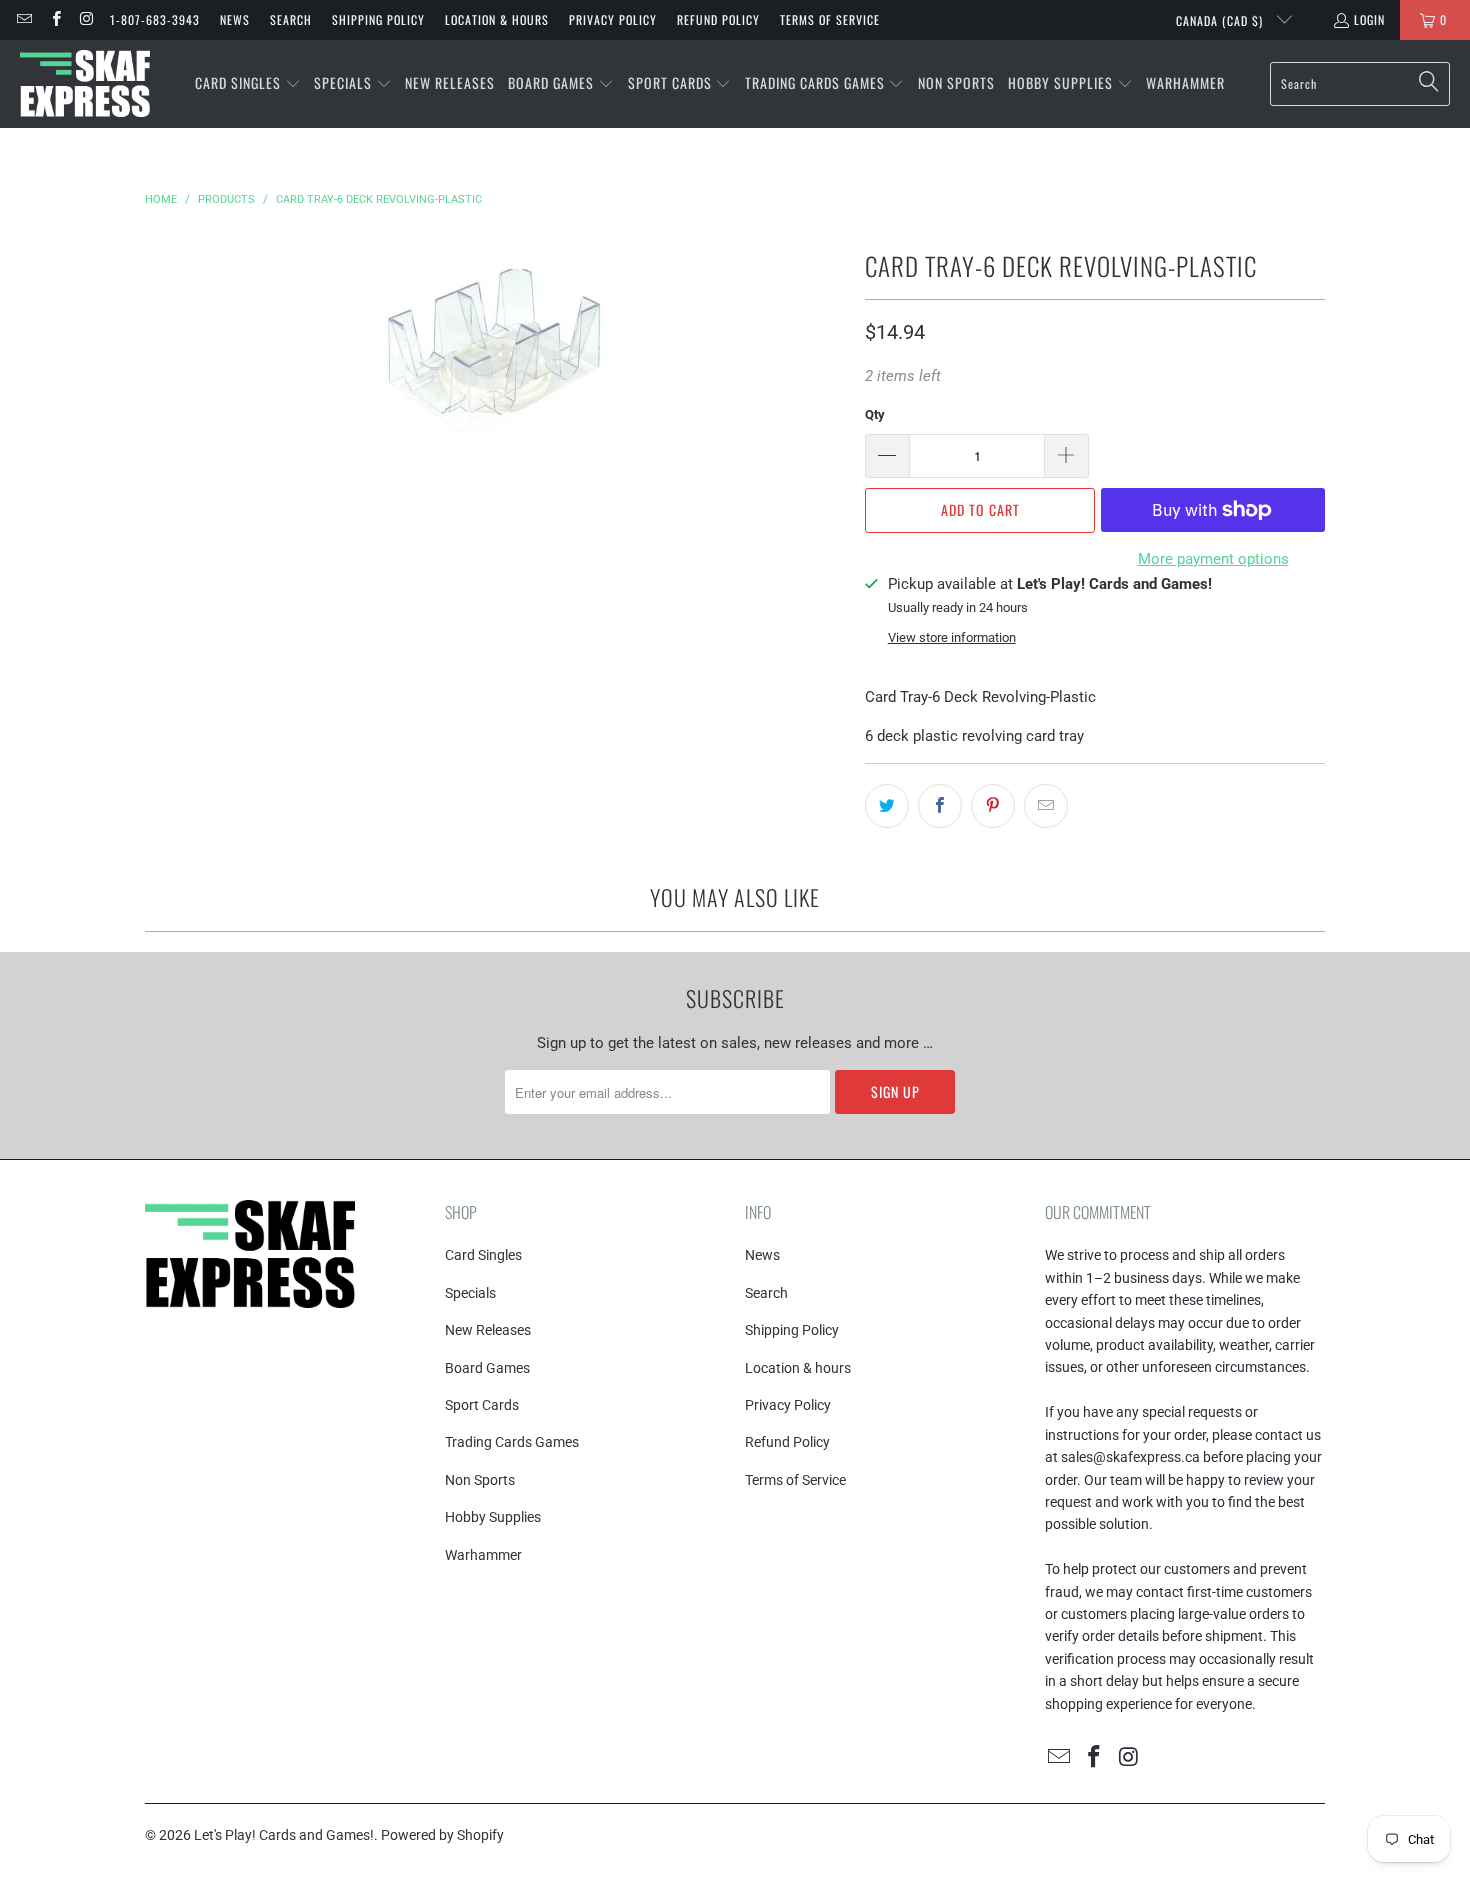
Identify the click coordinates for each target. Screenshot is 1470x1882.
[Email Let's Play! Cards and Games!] (23, 19)
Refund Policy (718, 19)
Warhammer (483, 1555)
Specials (470, 1293)
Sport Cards (482, 1405)
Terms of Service (830, 19)
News (235, 19)
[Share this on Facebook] (940, 806)
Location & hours (497, 19)
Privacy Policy (613, 19)
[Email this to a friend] (1046, 806)
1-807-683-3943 (155, 19)
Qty (875, 414)
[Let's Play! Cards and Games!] (85, 84)
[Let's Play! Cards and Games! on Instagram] (86, 19)
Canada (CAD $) (1221, 20)
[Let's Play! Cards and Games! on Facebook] (54, 19)
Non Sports (480, 1480)
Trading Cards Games (512, 1442)
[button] (248, 84)
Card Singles (483, 1255)
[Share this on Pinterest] (993, 806)
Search (291, 19)
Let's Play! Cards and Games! (284, 1835)
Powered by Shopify (442, 1835)
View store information (952, 637)
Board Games (487, 1368)
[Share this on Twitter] (887, 806)
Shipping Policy (378, 19)
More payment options (1213, 559)
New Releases (488, 1330)
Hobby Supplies (493, 1517)
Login (1369, 19)
